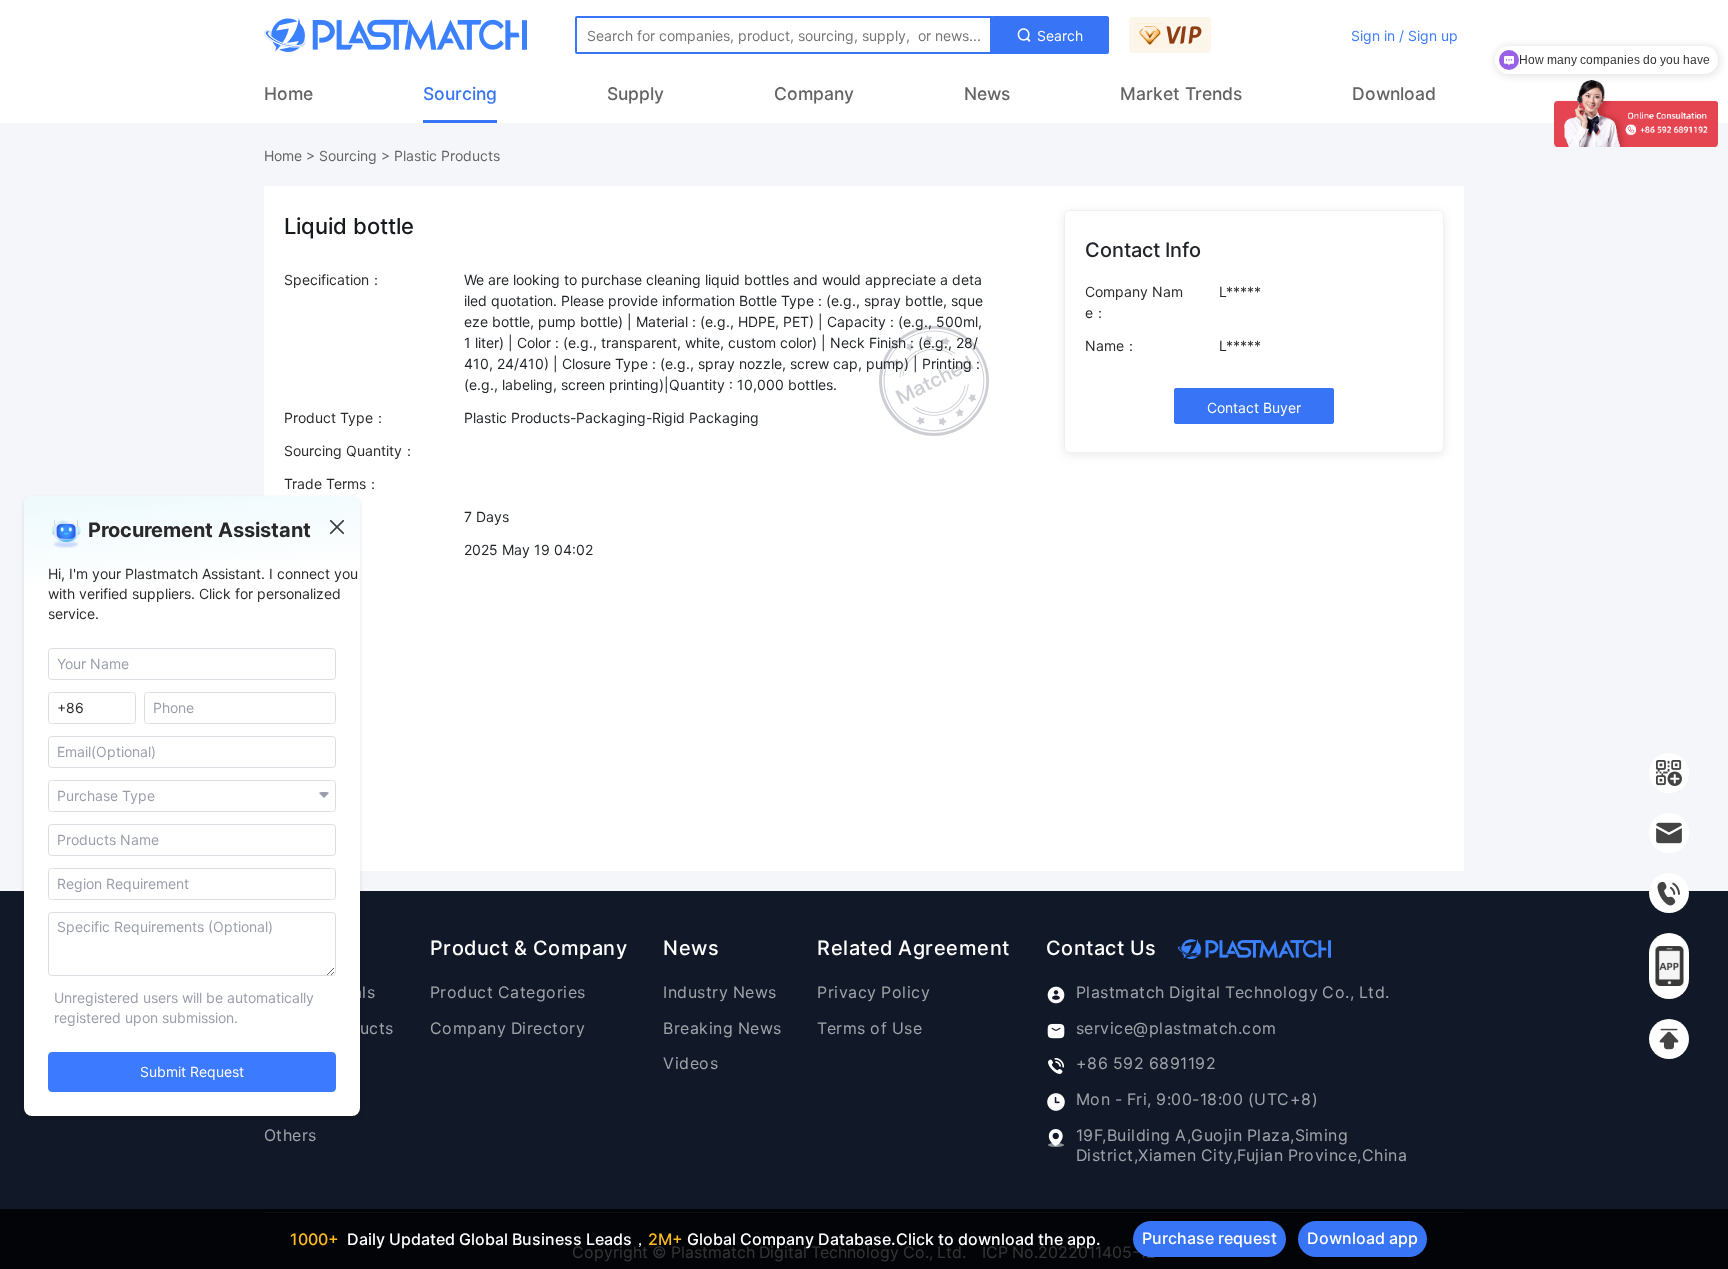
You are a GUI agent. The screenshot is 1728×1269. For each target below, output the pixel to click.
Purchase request (1209, 1238)
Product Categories (508, 992)
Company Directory (507, 1028)
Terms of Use (869, 1028)
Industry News (719, 992)
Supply (635, 93)
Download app (1362, 1238)
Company (814, 93)
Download (1394, 93)
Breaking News (722, 1028)
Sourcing (460, 93)
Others (290, 1135)
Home (288, 93)
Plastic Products (447, 155)
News (987, 93)
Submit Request (192, 1072)
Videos (690, 1063)
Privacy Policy (873, 992)
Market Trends (1181, 93)
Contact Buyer (1254, 407)
